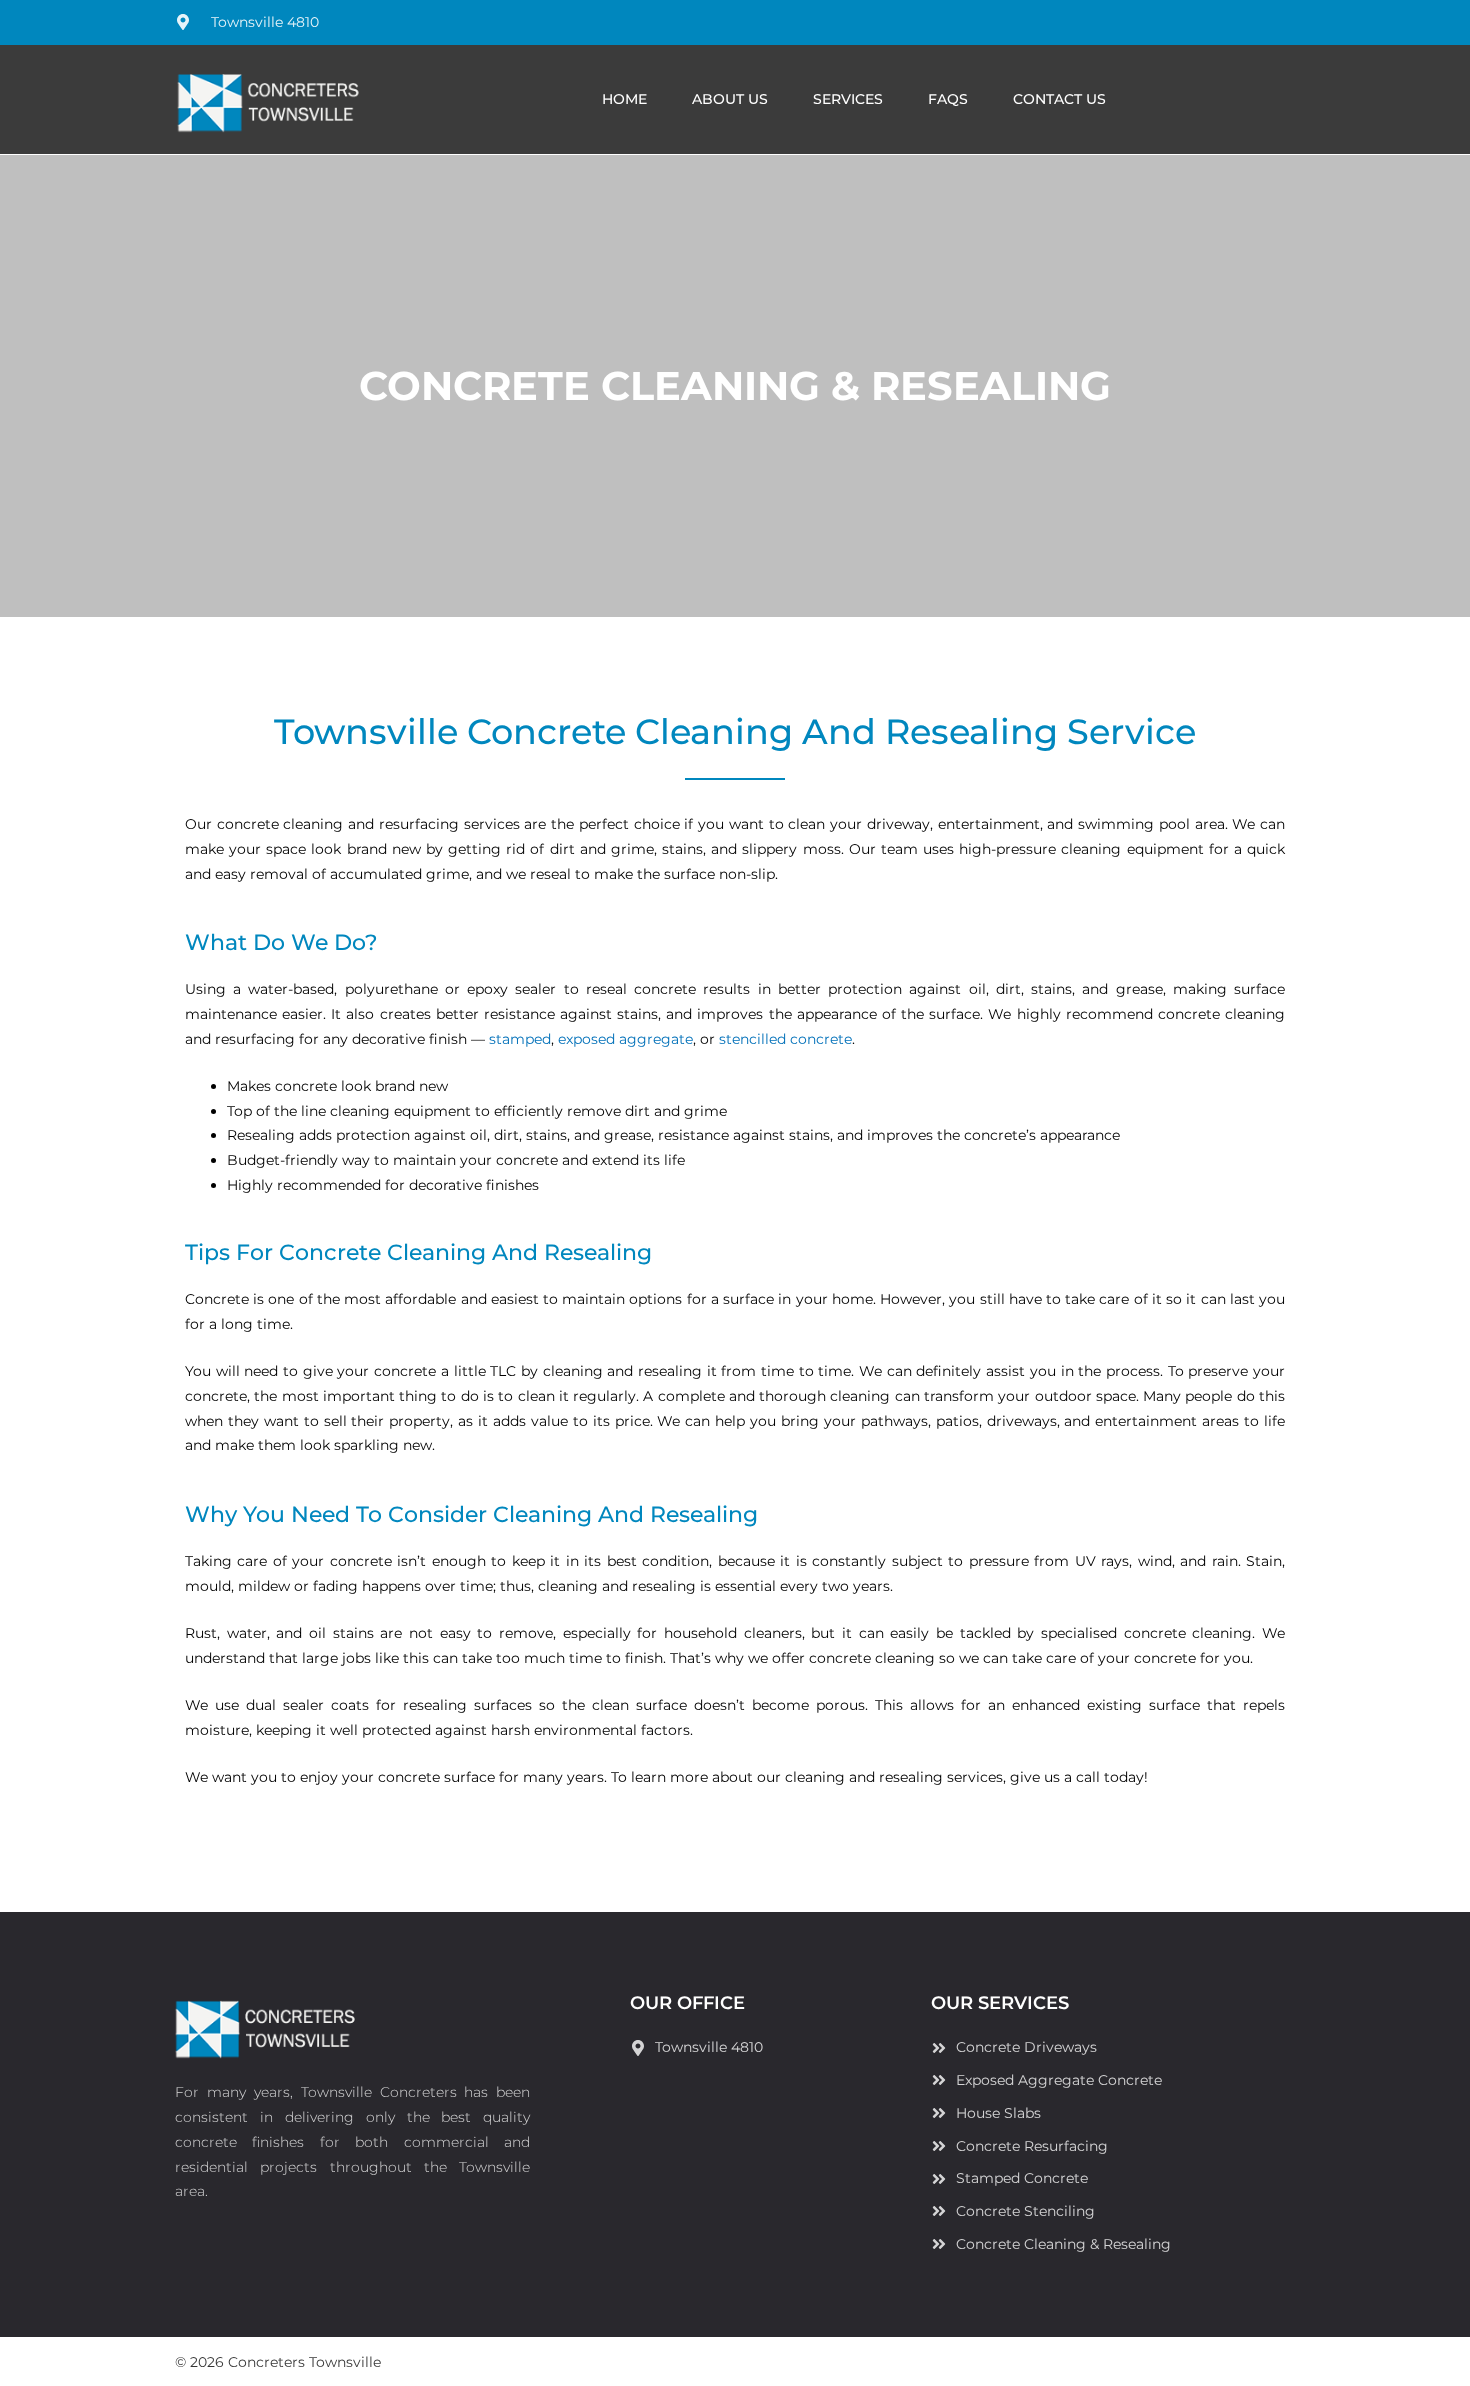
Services (848, 99)
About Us (730, 99)
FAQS (948, 99)
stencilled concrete (785, 1039)
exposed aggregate (625, 1039)
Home (624, 99)
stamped (520, 1039)
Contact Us (1059, 99)
